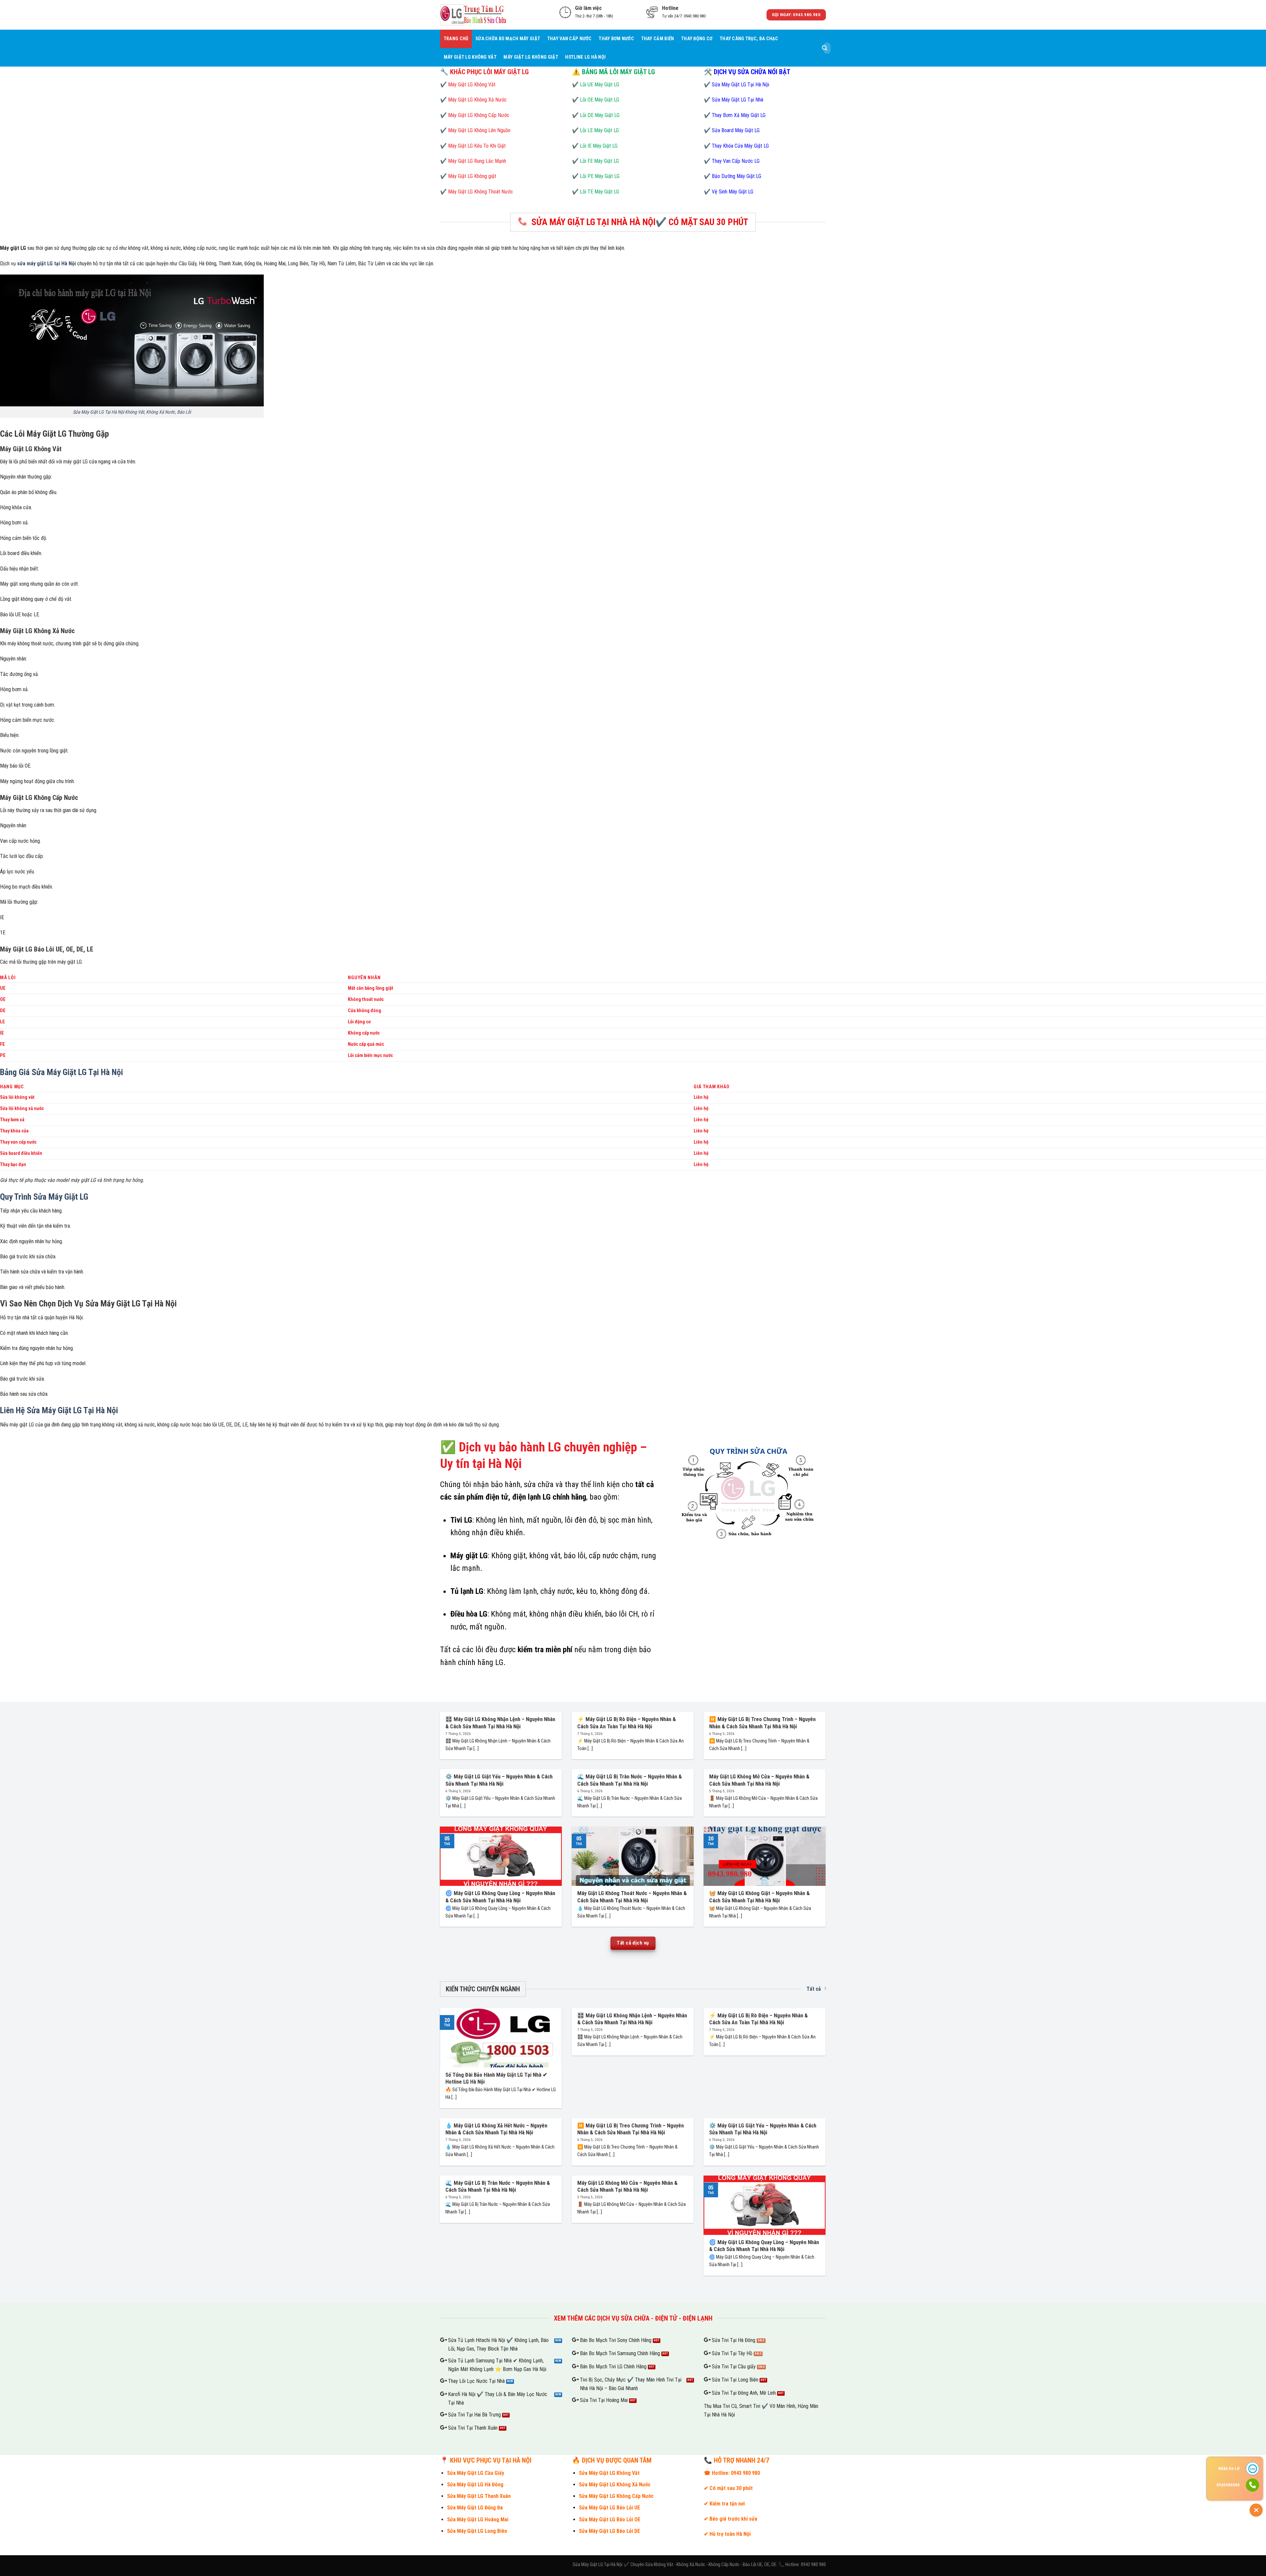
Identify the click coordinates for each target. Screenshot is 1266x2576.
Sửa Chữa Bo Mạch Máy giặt (508, 39)
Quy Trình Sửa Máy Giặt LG (44, 1197)
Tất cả (814, 1989)
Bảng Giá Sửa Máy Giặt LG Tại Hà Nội (61, 1072)
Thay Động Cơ (697, 39)
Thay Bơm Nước (616, 39)
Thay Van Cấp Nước (570, 39)
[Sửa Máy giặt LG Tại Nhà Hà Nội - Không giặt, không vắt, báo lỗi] (473, 15)
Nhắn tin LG (1229, 2468)
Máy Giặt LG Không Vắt (470, 57)
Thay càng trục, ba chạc (749, 39)
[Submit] (825, 48)
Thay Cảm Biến (658, 39)
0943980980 (1228, 2485)
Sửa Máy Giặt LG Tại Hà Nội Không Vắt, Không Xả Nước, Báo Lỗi (132, 412)
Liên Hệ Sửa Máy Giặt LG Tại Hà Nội (59, 1410)
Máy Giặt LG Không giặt (531, 57)
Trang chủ (456, 39)
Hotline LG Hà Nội (585, 57)
